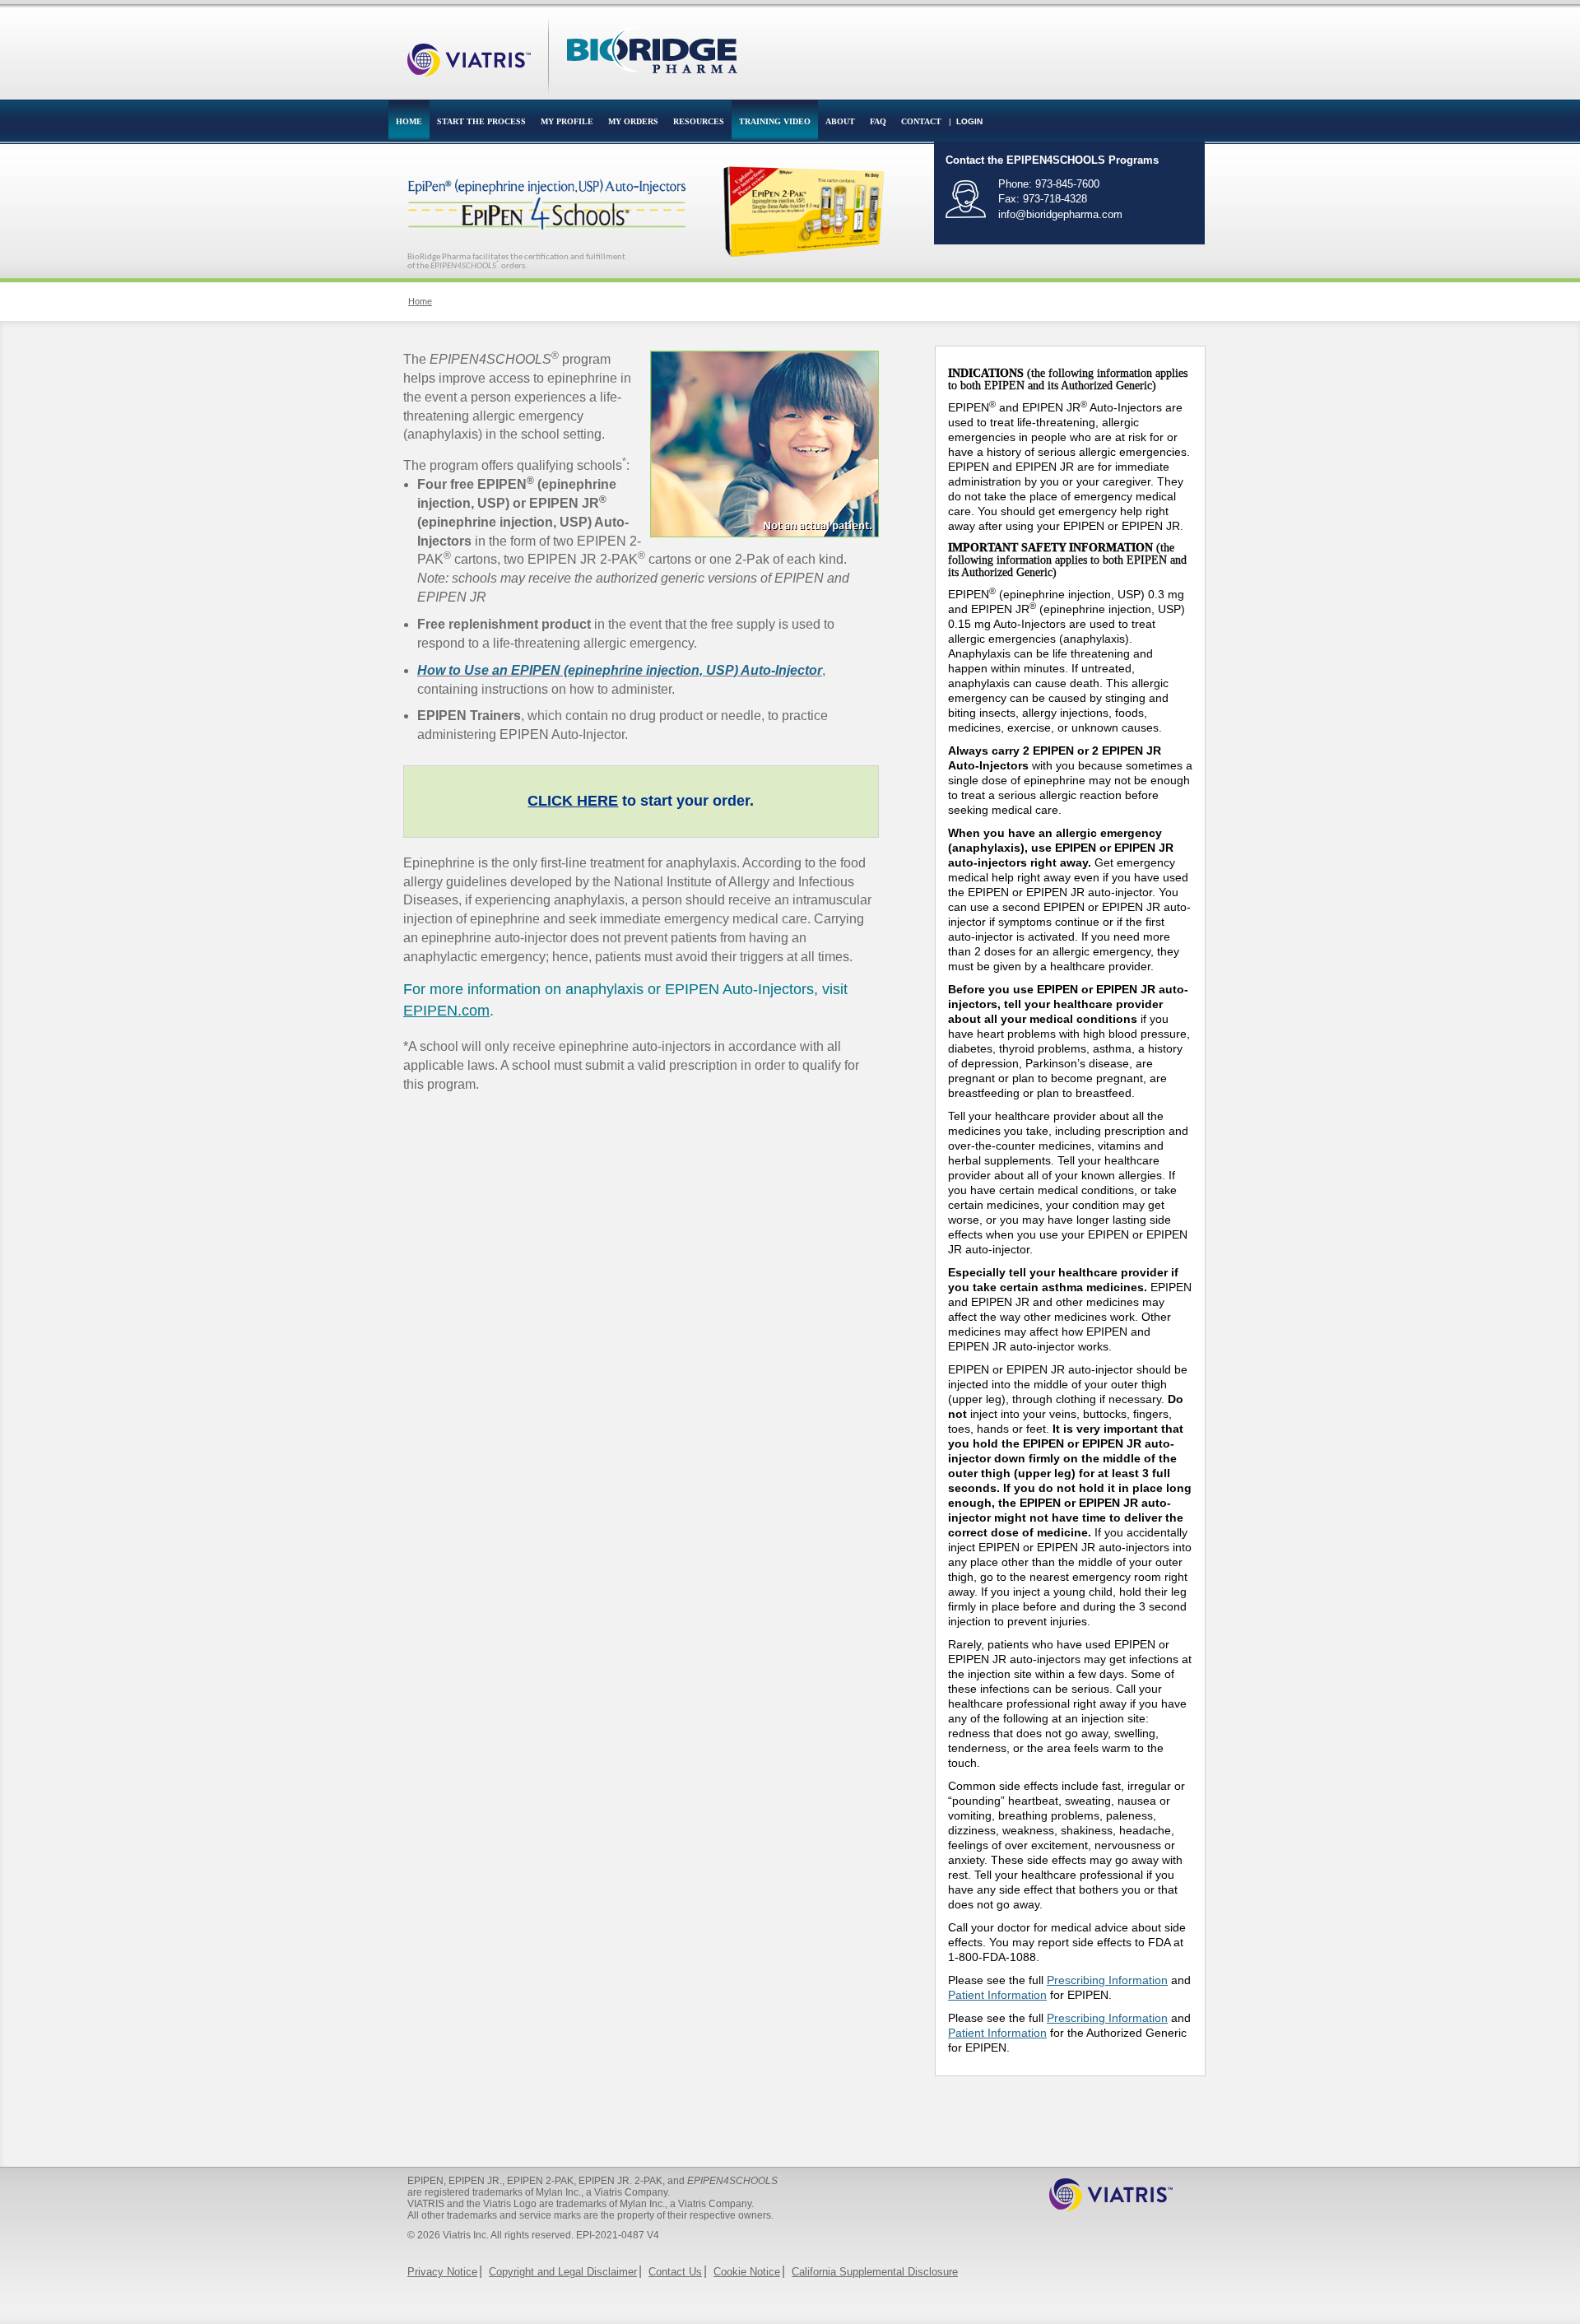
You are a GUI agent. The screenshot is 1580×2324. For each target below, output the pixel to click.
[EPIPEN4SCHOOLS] (652, 48)
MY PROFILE (567, 121)
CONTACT (921, 121)
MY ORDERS (633, 121)
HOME (409, 121)
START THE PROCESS (481, 121)
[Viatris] (469, 48)
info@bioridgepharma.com (1060, 214)
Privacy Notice (442, 2272)
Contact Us (675, 2272)
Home (420, 301)
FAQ (878, 121)
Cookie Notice (747, 2272)
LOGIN (969, 121)
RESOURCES (699, 121)
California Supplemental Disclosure (875, 2272)
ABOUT (840, 121)
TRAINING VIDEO (775, 121)
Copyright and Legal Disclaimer (563, 2272)
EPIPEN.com (446, 1011)
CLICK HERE (573, 801)
